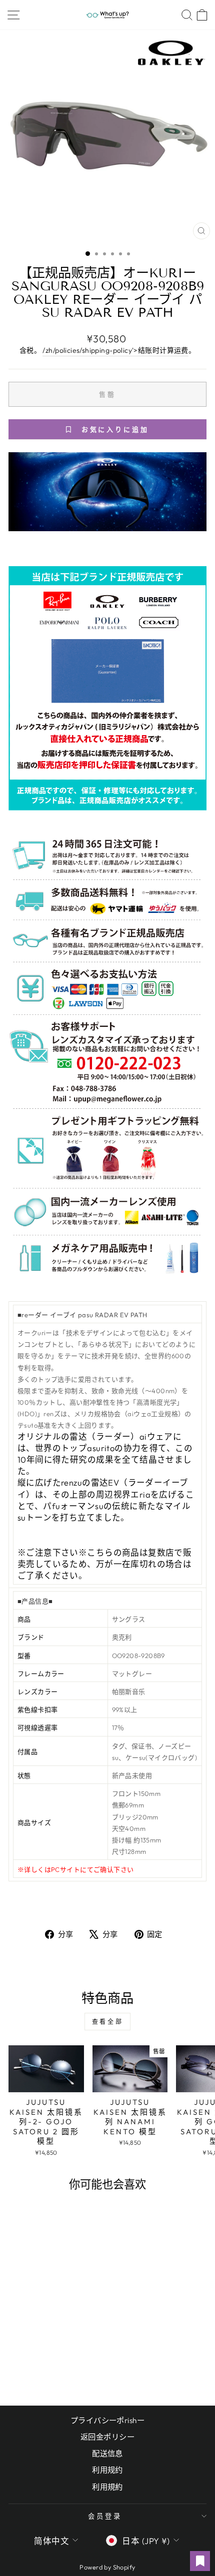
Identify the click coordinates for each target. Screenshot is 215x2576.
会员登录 (105, 2516)
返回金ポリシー (107, 2437)
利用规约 (107, 2470)
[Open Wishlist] (200, 2561)
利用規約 (107, 2487)
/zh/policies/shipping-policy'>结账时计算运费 (115, 350)
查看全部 (107, 2022)
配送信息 (107, 2453)
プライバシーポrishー (107, 2420)
